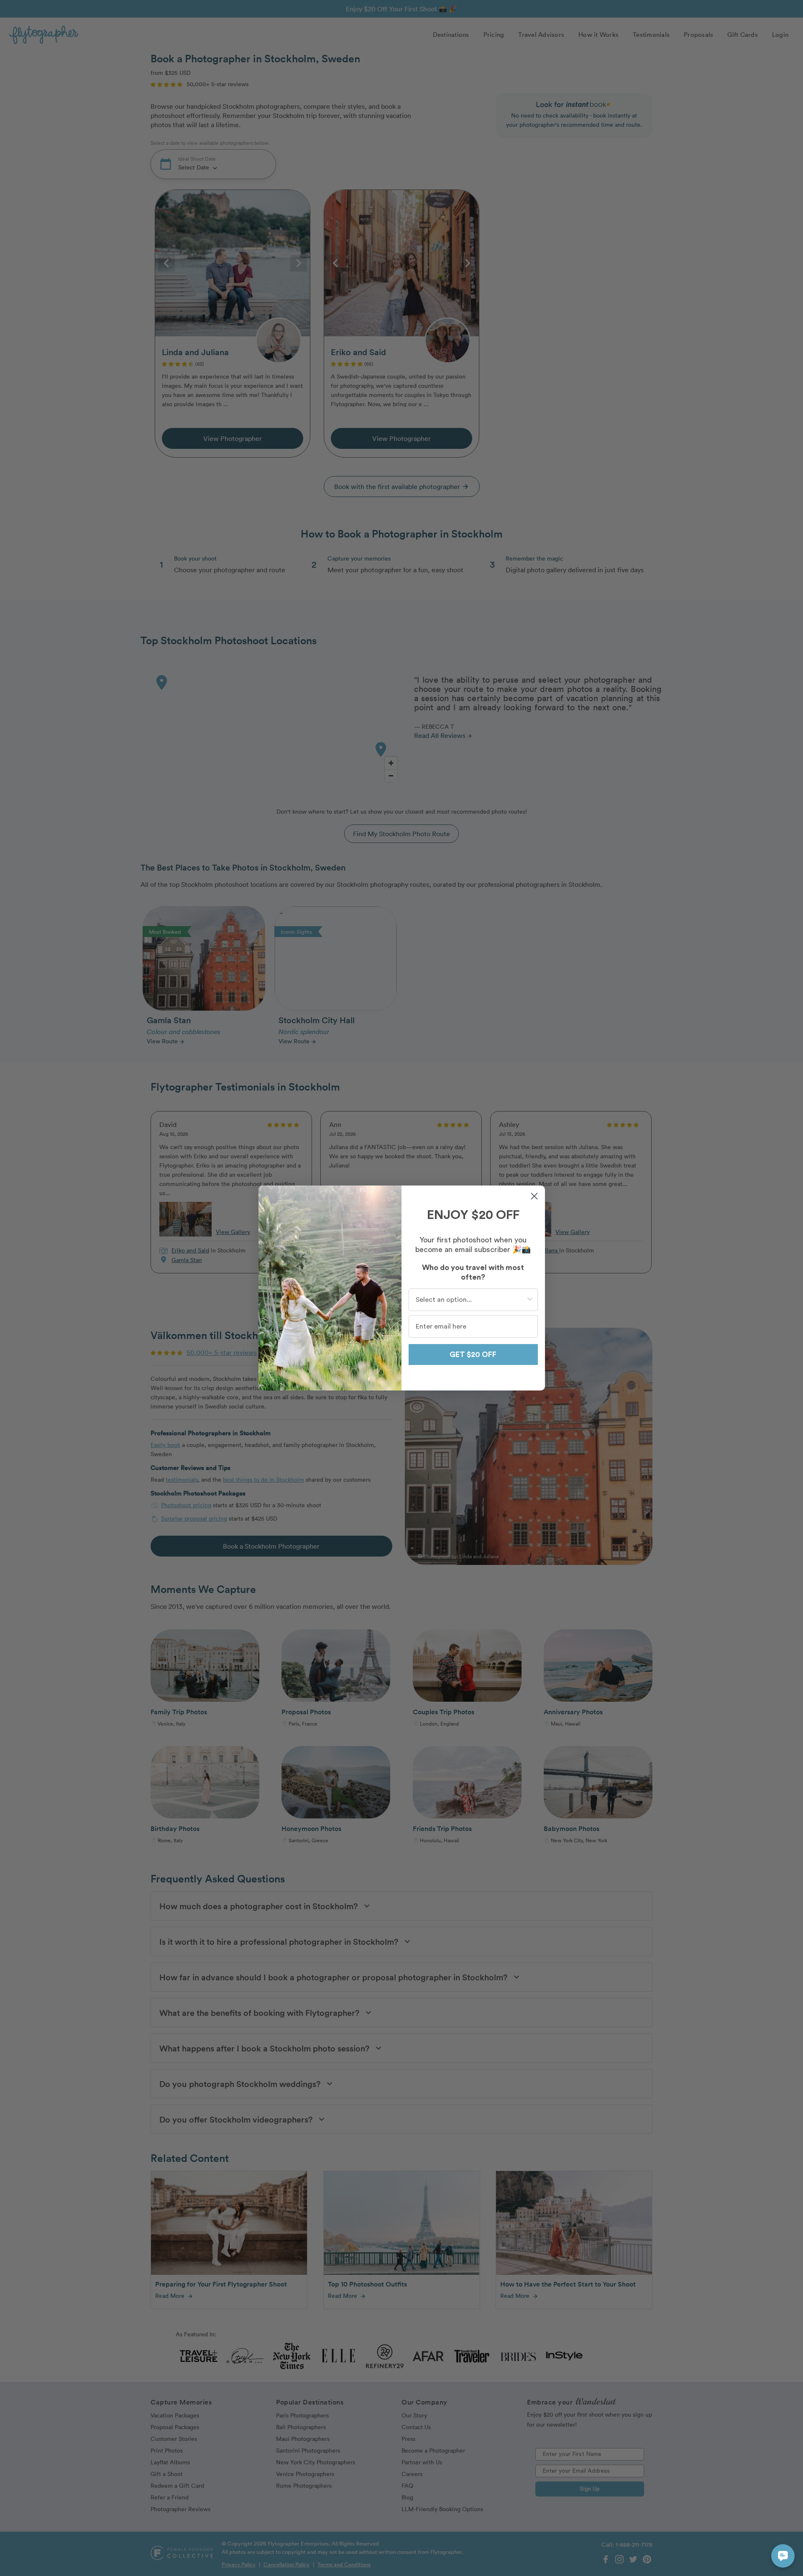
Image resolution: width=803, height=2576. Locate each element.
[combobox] (471, 1300)
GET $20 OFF (473, 1355)
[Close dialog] (534, 1196)
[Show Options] (530, 1300)
